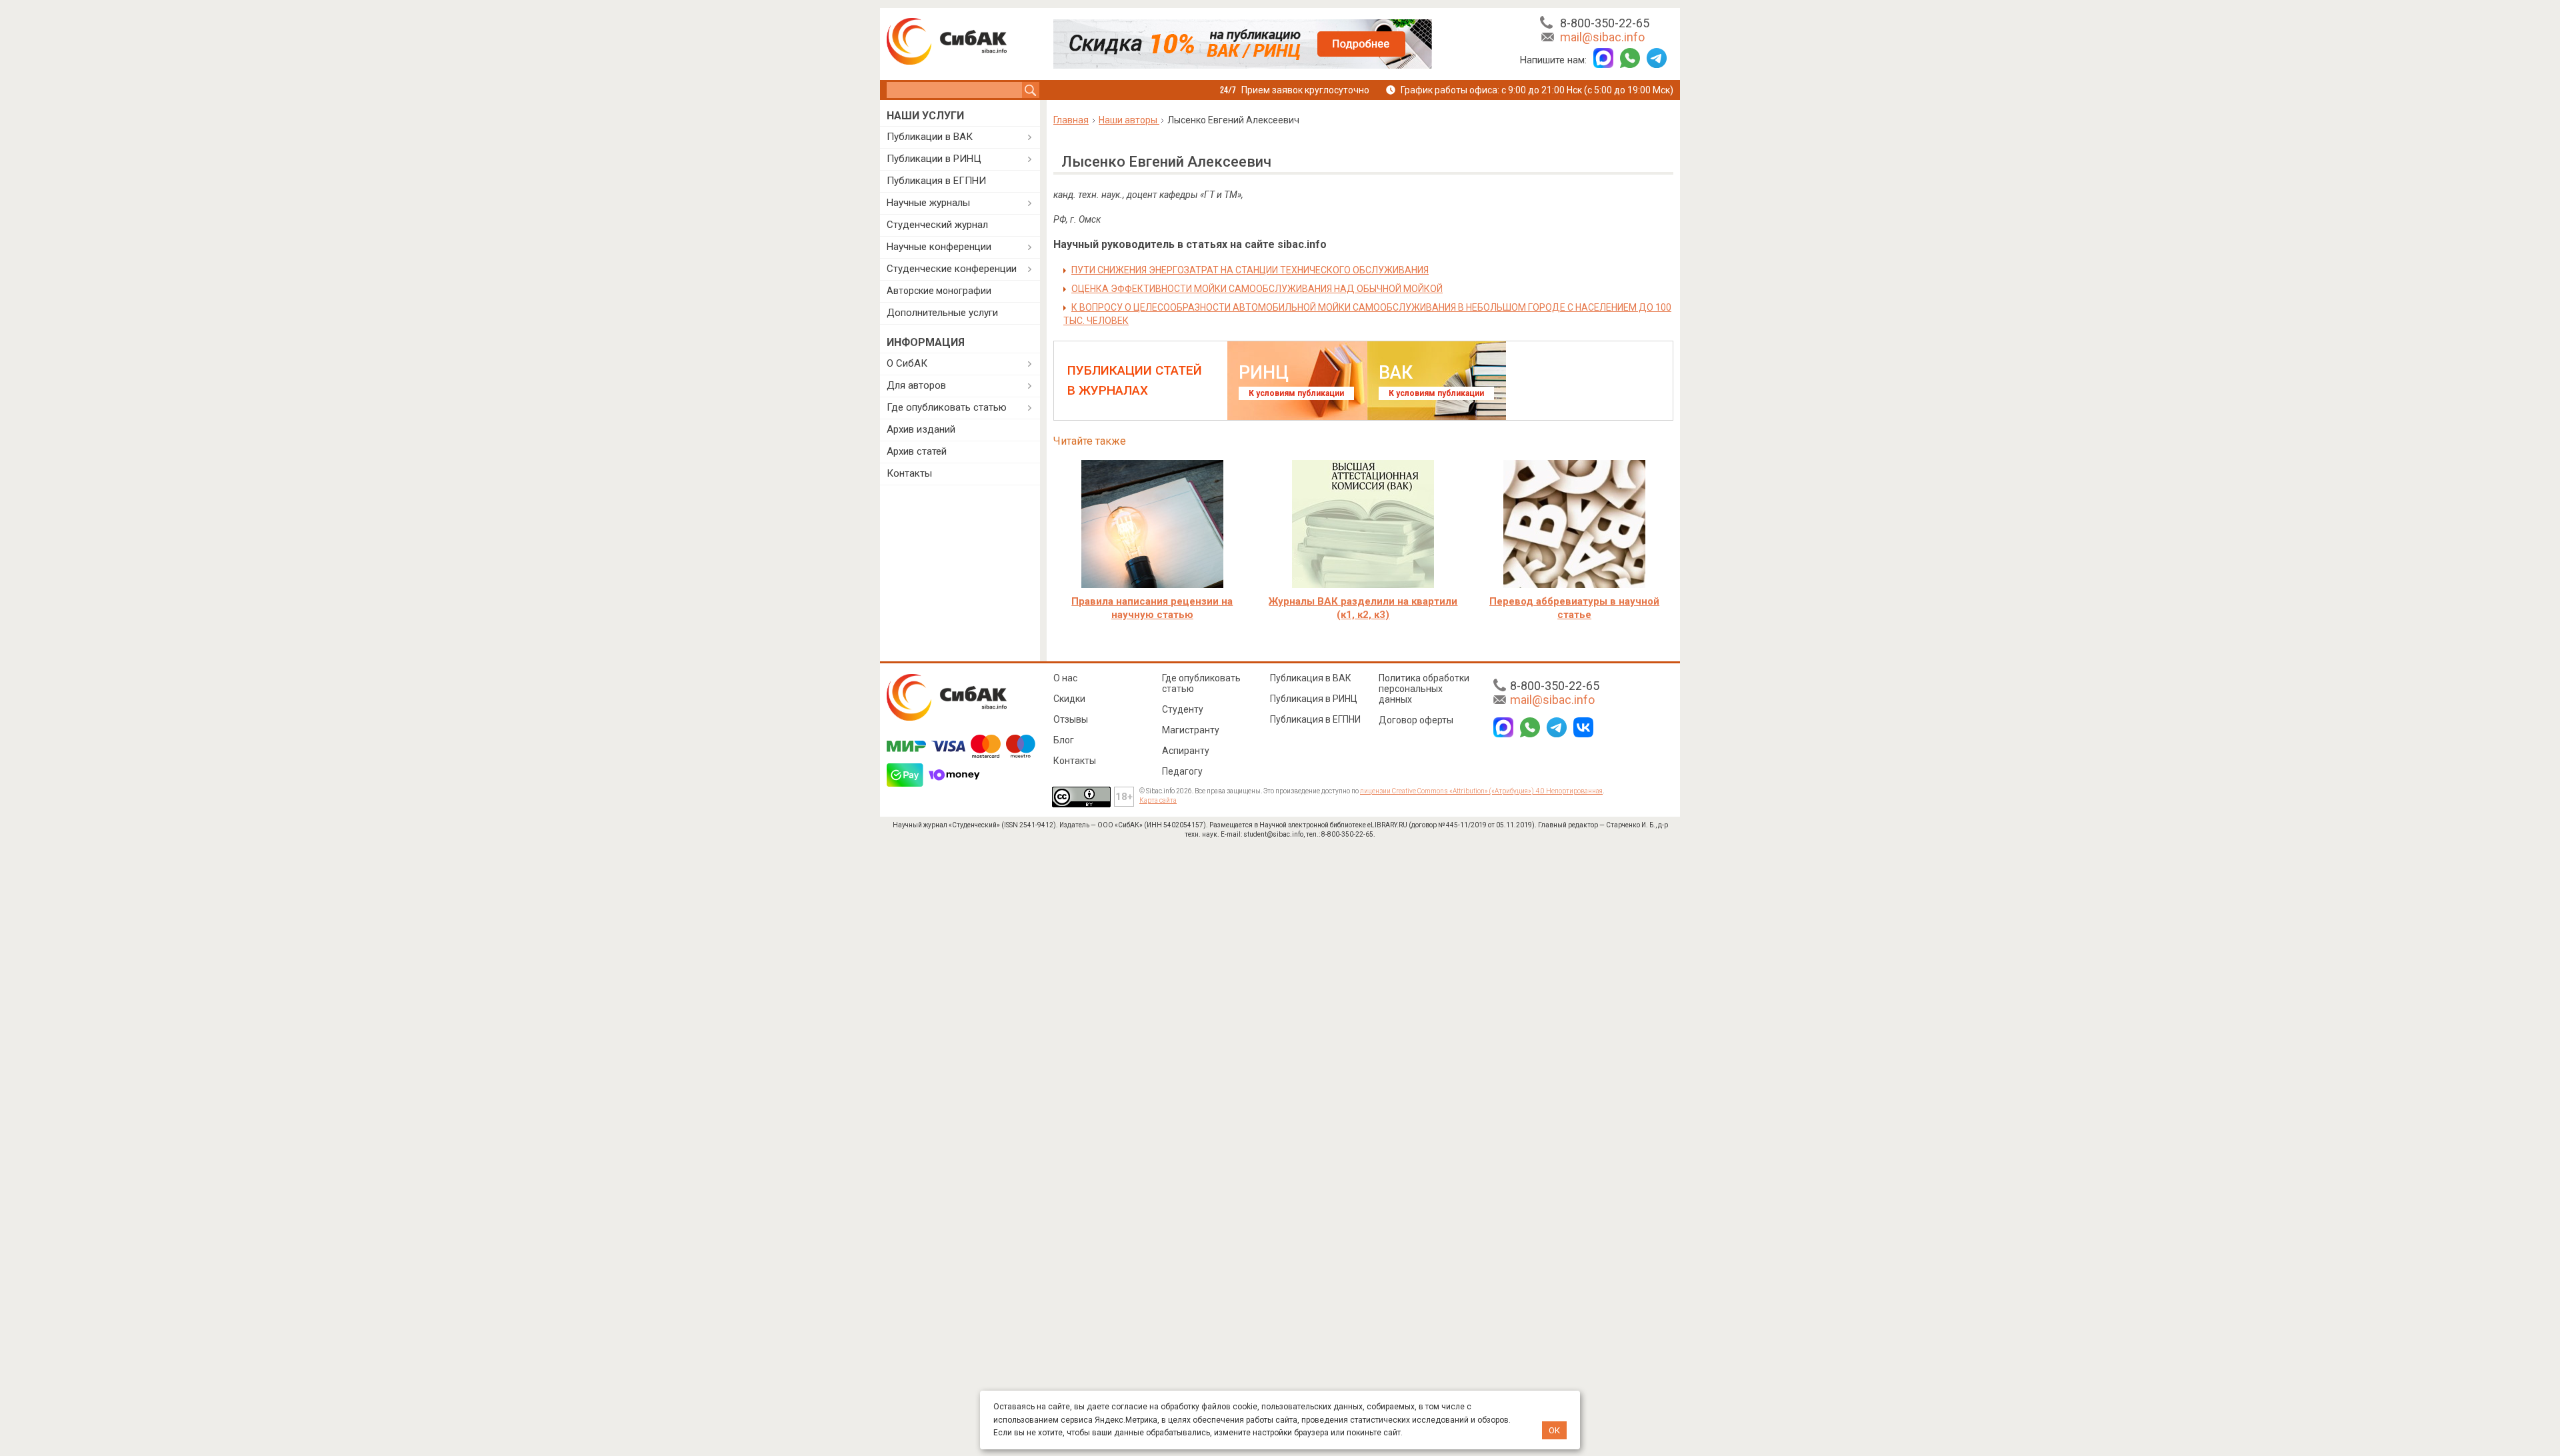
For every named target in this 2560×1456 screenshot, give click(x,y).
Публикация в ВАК (1311, 678)
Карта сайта (1158, 800)
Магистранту (1191, 730)
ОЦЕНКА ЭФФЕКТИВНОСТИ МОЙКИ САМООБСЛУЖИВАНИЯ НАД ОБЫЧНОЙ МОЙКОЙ (1257, 289)
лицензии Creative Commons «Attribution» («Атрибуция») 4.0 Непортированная (1481, 791)
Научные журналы (928, 203)
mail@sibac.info (1602, 37)
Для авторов (916, 385)
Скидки (1069, 699)
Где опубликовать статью (947, 407)
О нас (1065, 678)
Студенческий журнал (937, 225)
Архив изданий (921, 429)
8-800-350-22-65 (1605, 23)
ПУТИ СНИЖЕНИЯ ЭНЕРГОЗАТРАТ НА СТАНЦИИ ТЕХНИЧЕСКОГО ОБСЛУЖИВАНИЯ (1250, 270)
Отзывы (1071, 719)
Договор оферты (1416, 720)
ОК (1554, 1430)
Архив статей (917, 451)
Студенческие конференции (952, 269)
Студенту (1183, 709)
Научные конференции (939, 247)
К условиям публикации (1296, 393)
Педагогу (1182, 771)
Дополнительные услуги (942, 313)
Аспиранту (1186, 751)
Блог (1064, 740)
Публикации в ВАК (930, 137)
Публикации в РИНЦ (934, 159)
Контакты (909, 473)
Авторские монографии (939, 291)
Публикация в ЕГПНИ (936, 181)
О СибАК (907, 363)
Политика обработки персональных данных (1424, 689)
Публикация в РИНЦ (1314, 699)
